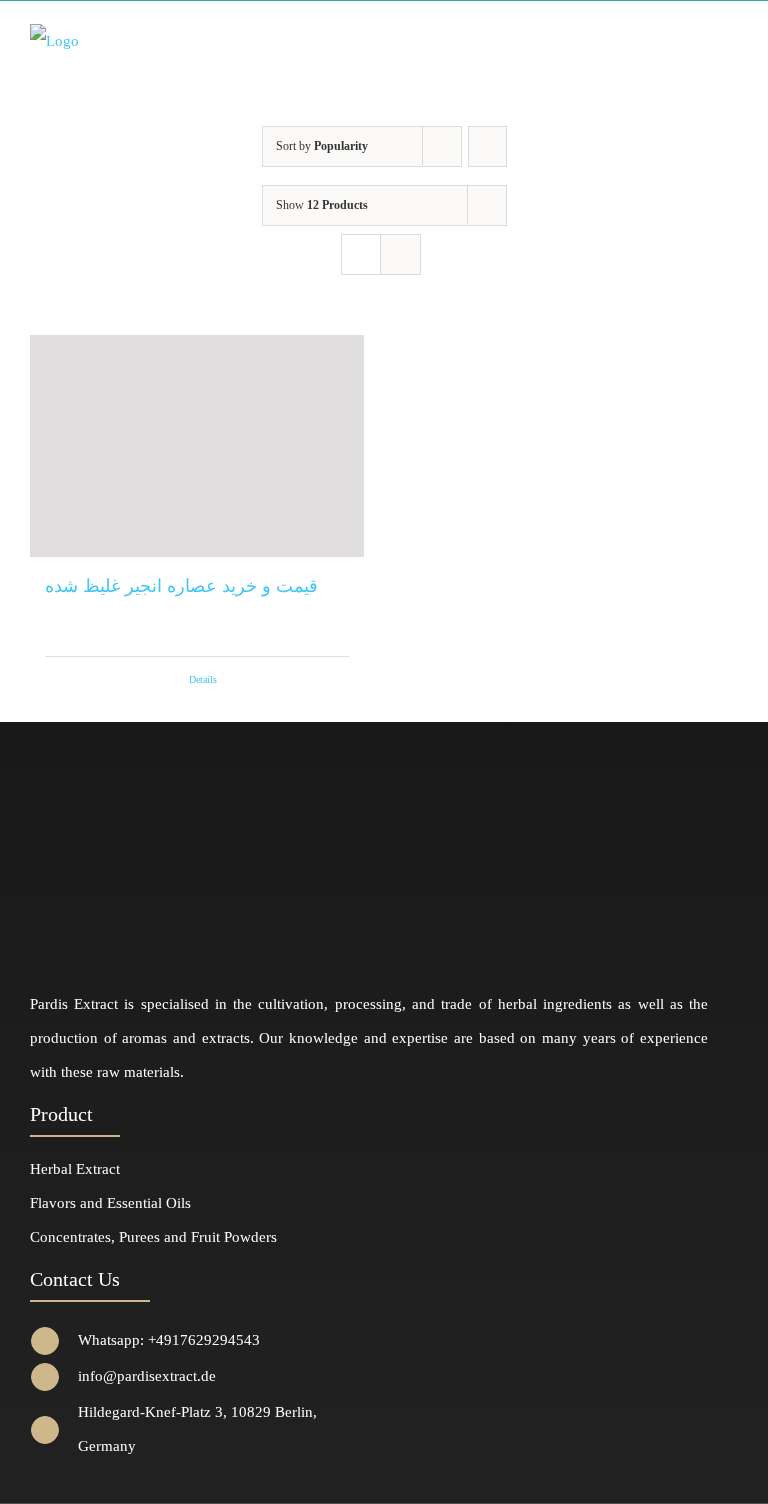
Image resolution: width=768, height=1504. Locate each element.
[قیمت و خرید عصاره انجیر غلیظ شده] (197, 446)
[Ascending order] (487, 146)
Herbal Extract (75, 1169)
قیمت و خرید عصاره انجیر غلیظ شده (181, 586)
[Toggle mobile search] (694, 39)
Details (203, 679)
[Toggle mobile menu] (730, 39)
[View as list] (400, 254)
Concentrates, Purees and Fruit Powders (153, 1237)
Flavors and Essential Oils (110, 1203)
